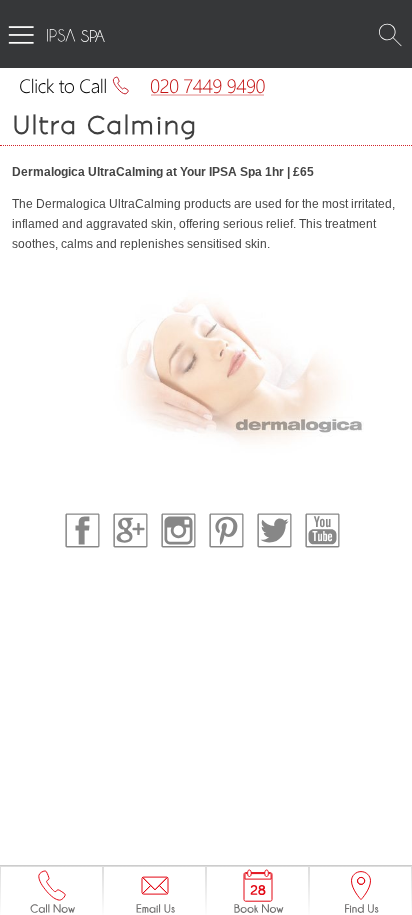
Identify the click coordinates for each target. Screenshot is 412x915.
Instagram (178, 530)
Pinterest (226, 530)
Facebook (82, 530)
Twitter (274, 530)
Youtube (322, 530)
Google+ (130, 530)
